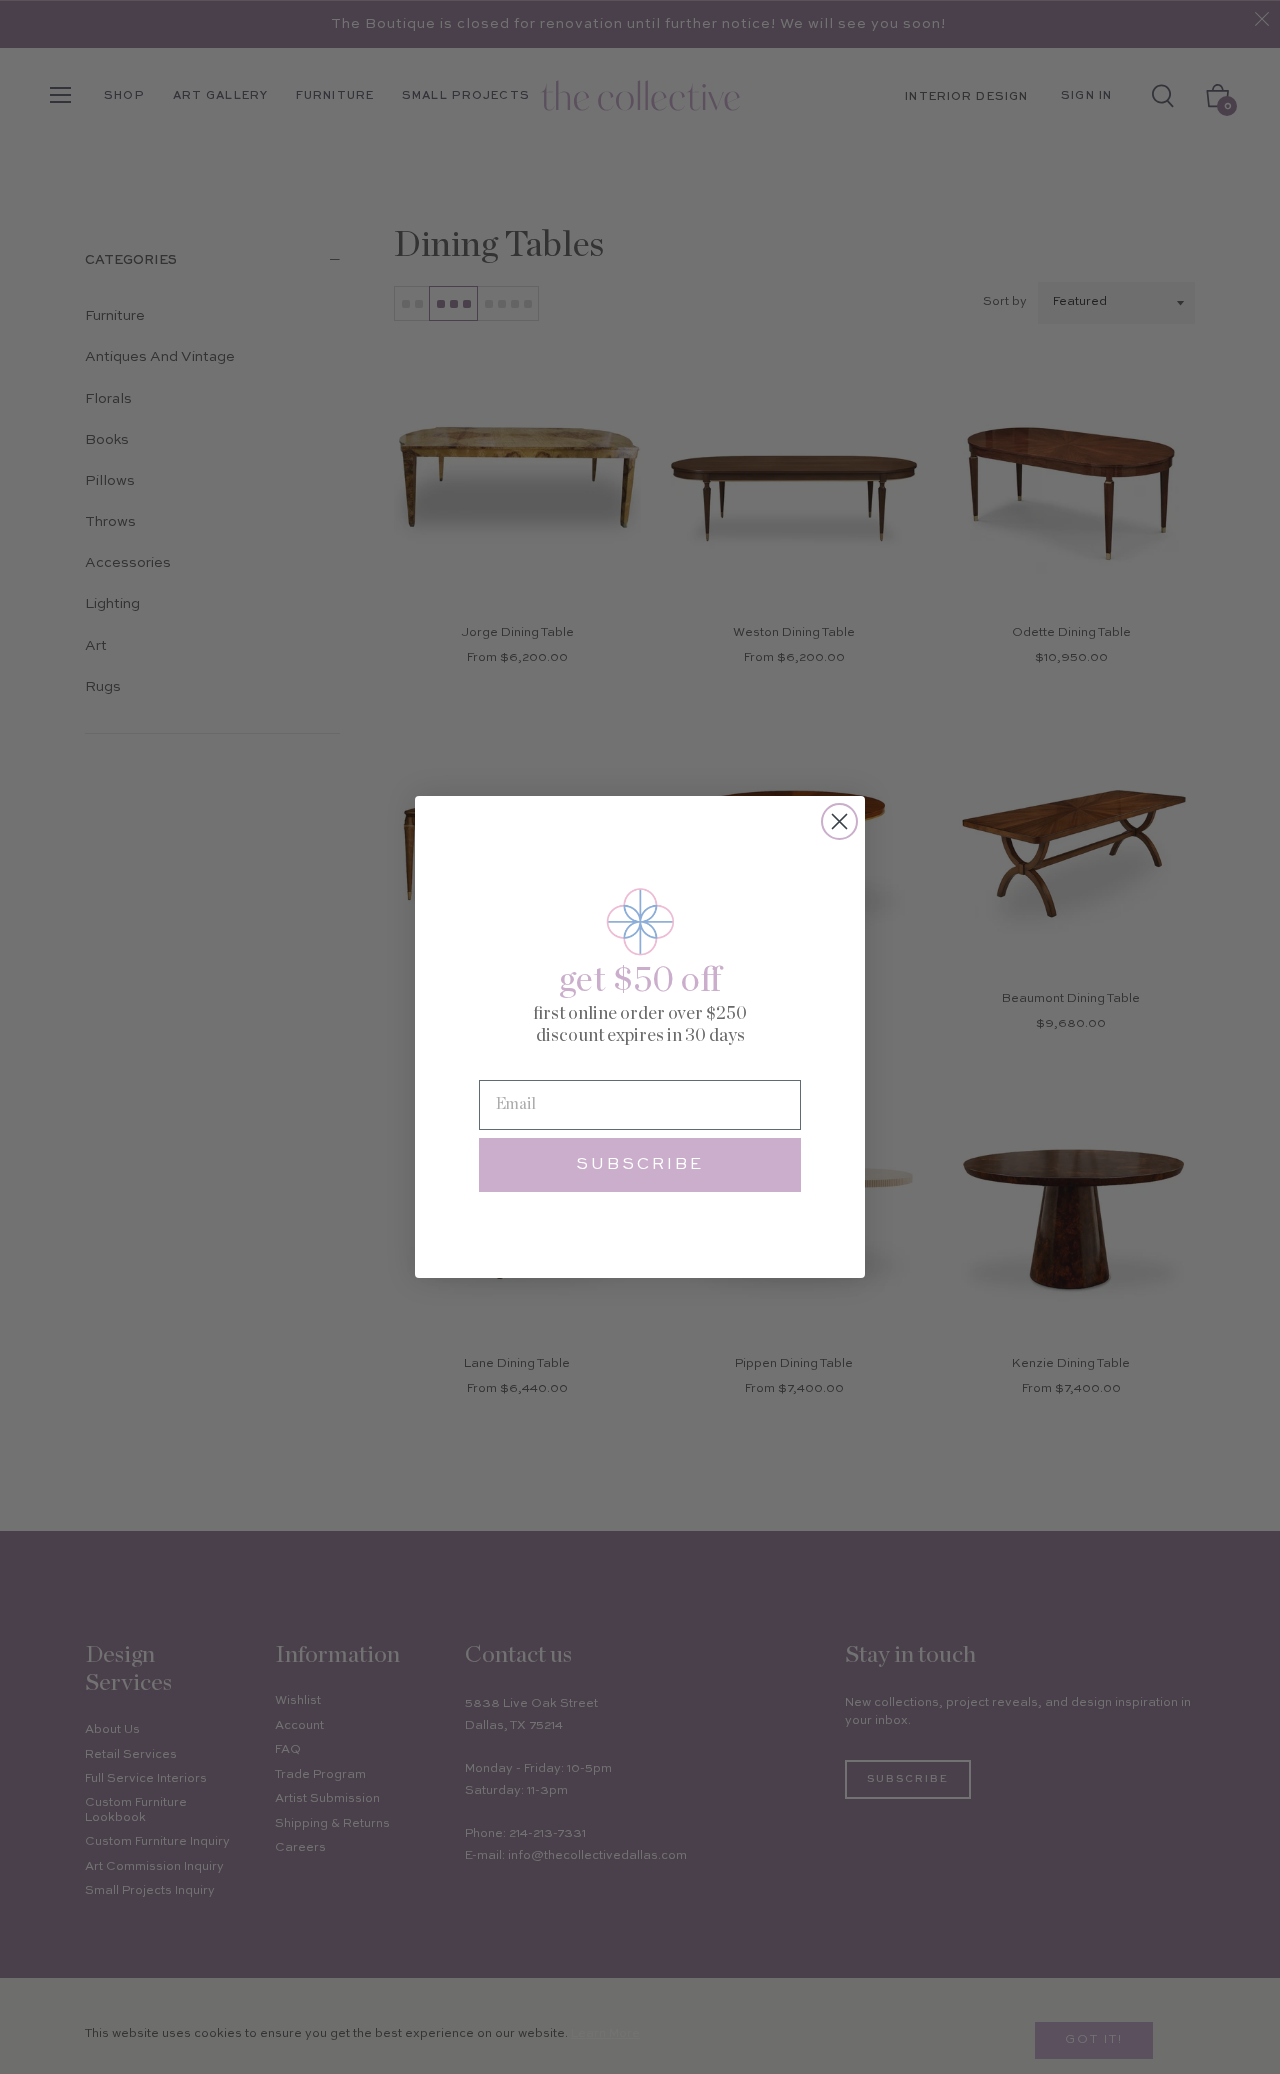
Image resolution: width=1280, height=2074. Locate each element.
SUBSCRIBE (640, 1165)
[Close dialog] (839, 821)
